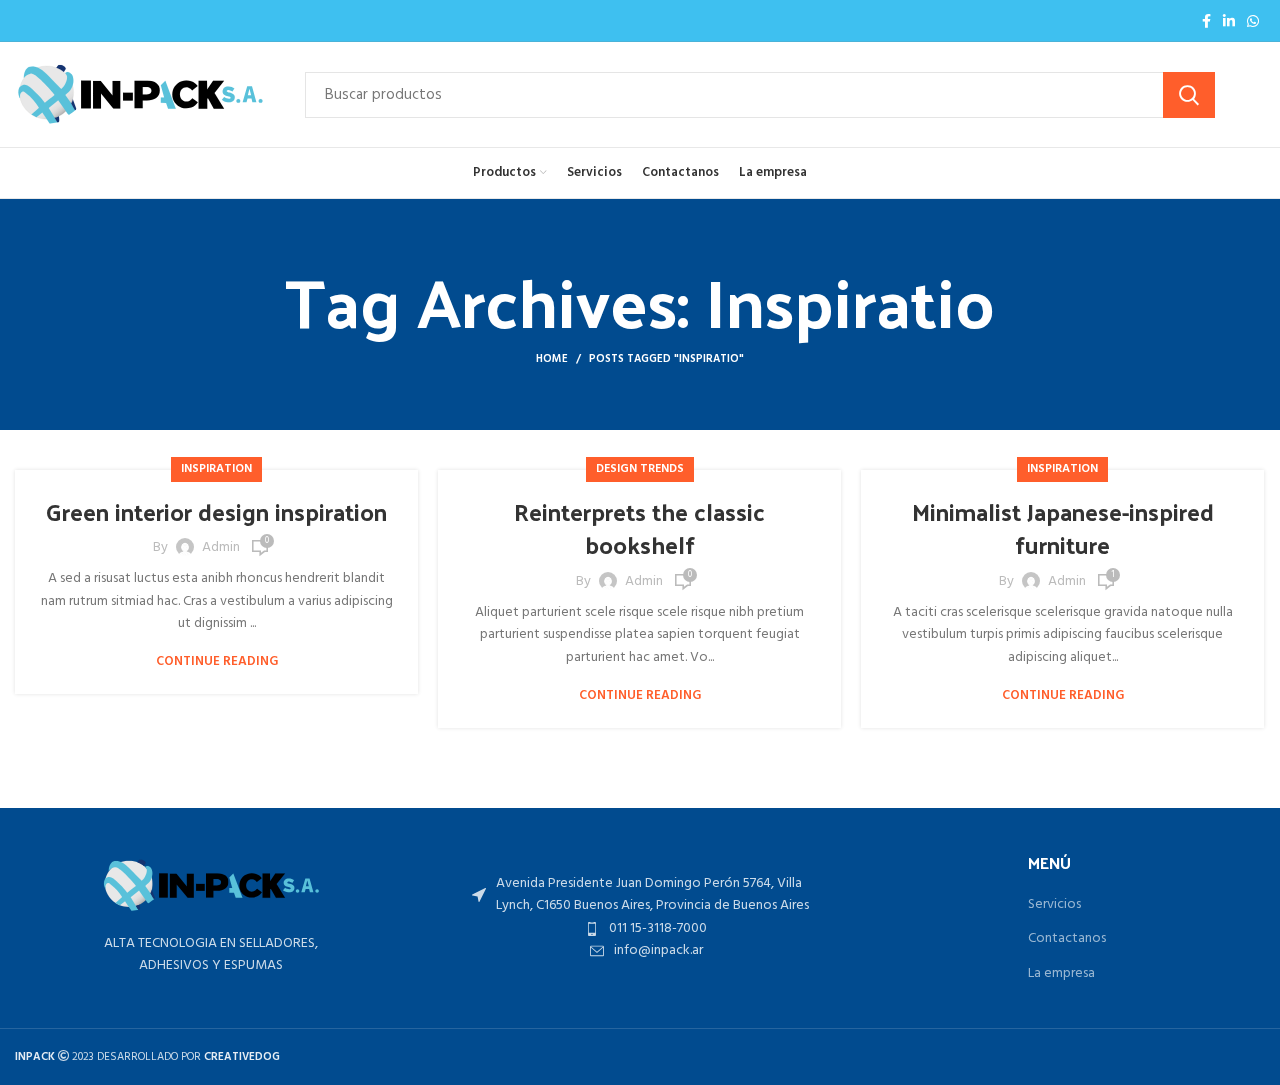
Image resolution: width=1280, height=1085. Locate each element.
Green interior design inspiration (216, 511)
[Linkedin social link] (1229, 21)
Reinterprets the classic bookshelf (639, 528)
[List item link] (645, 929)
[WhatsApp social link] (1253, 21)
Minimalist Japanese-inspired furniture (1063, 528)
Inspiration (216, 469)
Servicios (1054, 905)
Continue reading (217, 661)
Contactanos (1067, 939)
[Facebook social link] (1206, 21)
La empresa (1061, 974)
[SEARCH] (1189, 95)
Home (552, 359)
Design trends (640, 469)
